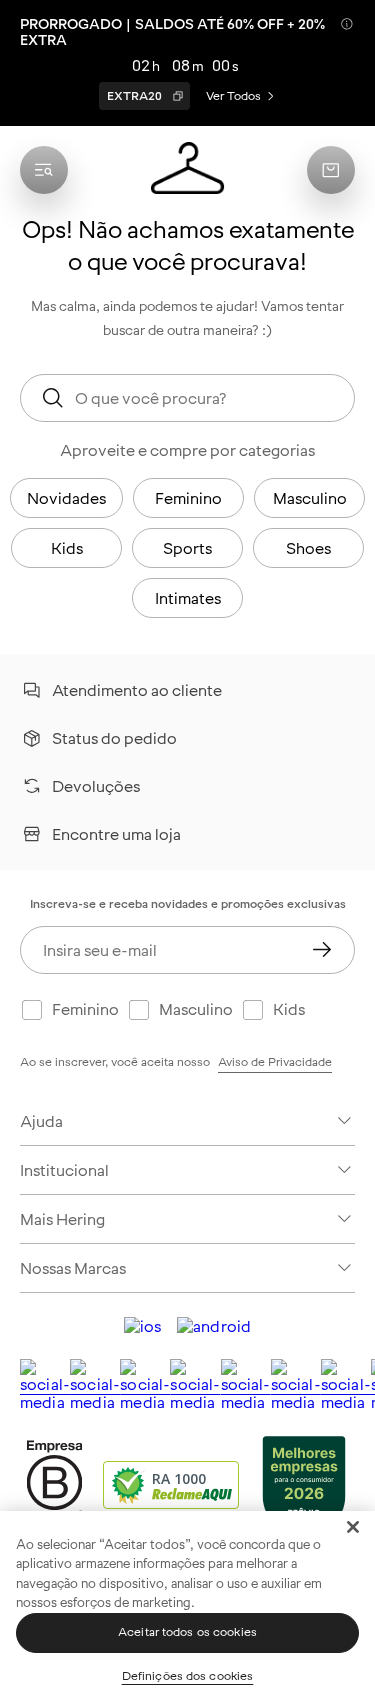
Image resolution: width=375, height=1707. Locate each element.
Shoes (308, 548)
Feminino (188, 498)
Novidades (66, 498)
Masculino (310, 498)
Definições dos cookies (188, 1676)
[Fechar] (353, 1527)
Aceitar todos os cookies (187, 1632)
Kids (67, 548)
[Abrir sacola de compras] (331, 170)
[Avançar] (322, 950)
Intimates (188, 598)
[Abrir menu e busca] (44, 170)
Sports (187, 548)
